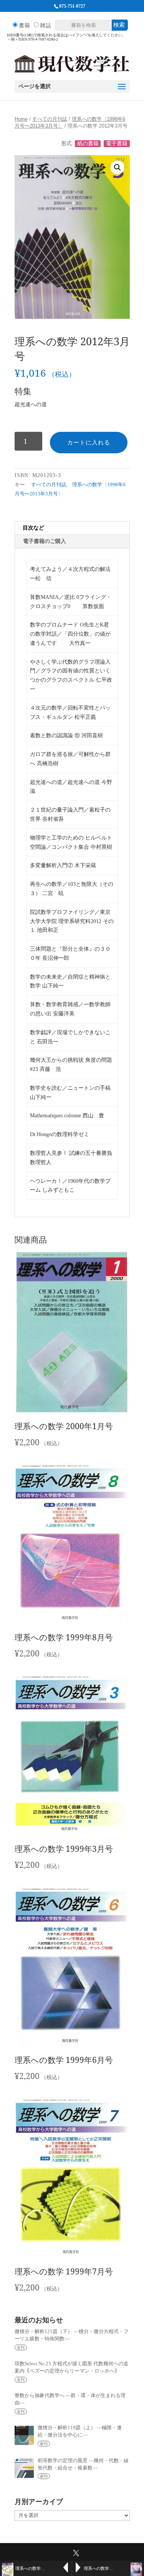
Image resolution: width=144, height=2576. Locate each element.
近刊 (21, 2347)
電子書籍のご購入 (45, 541)
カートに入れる (89, 442)
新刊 (44, 2444)
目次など (33, 528)
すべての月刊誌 (50, 119)
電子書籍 (117, 143)
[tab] (72, 528)
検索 (119, 25)
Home (21, 119)
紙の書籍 (88, 143)
